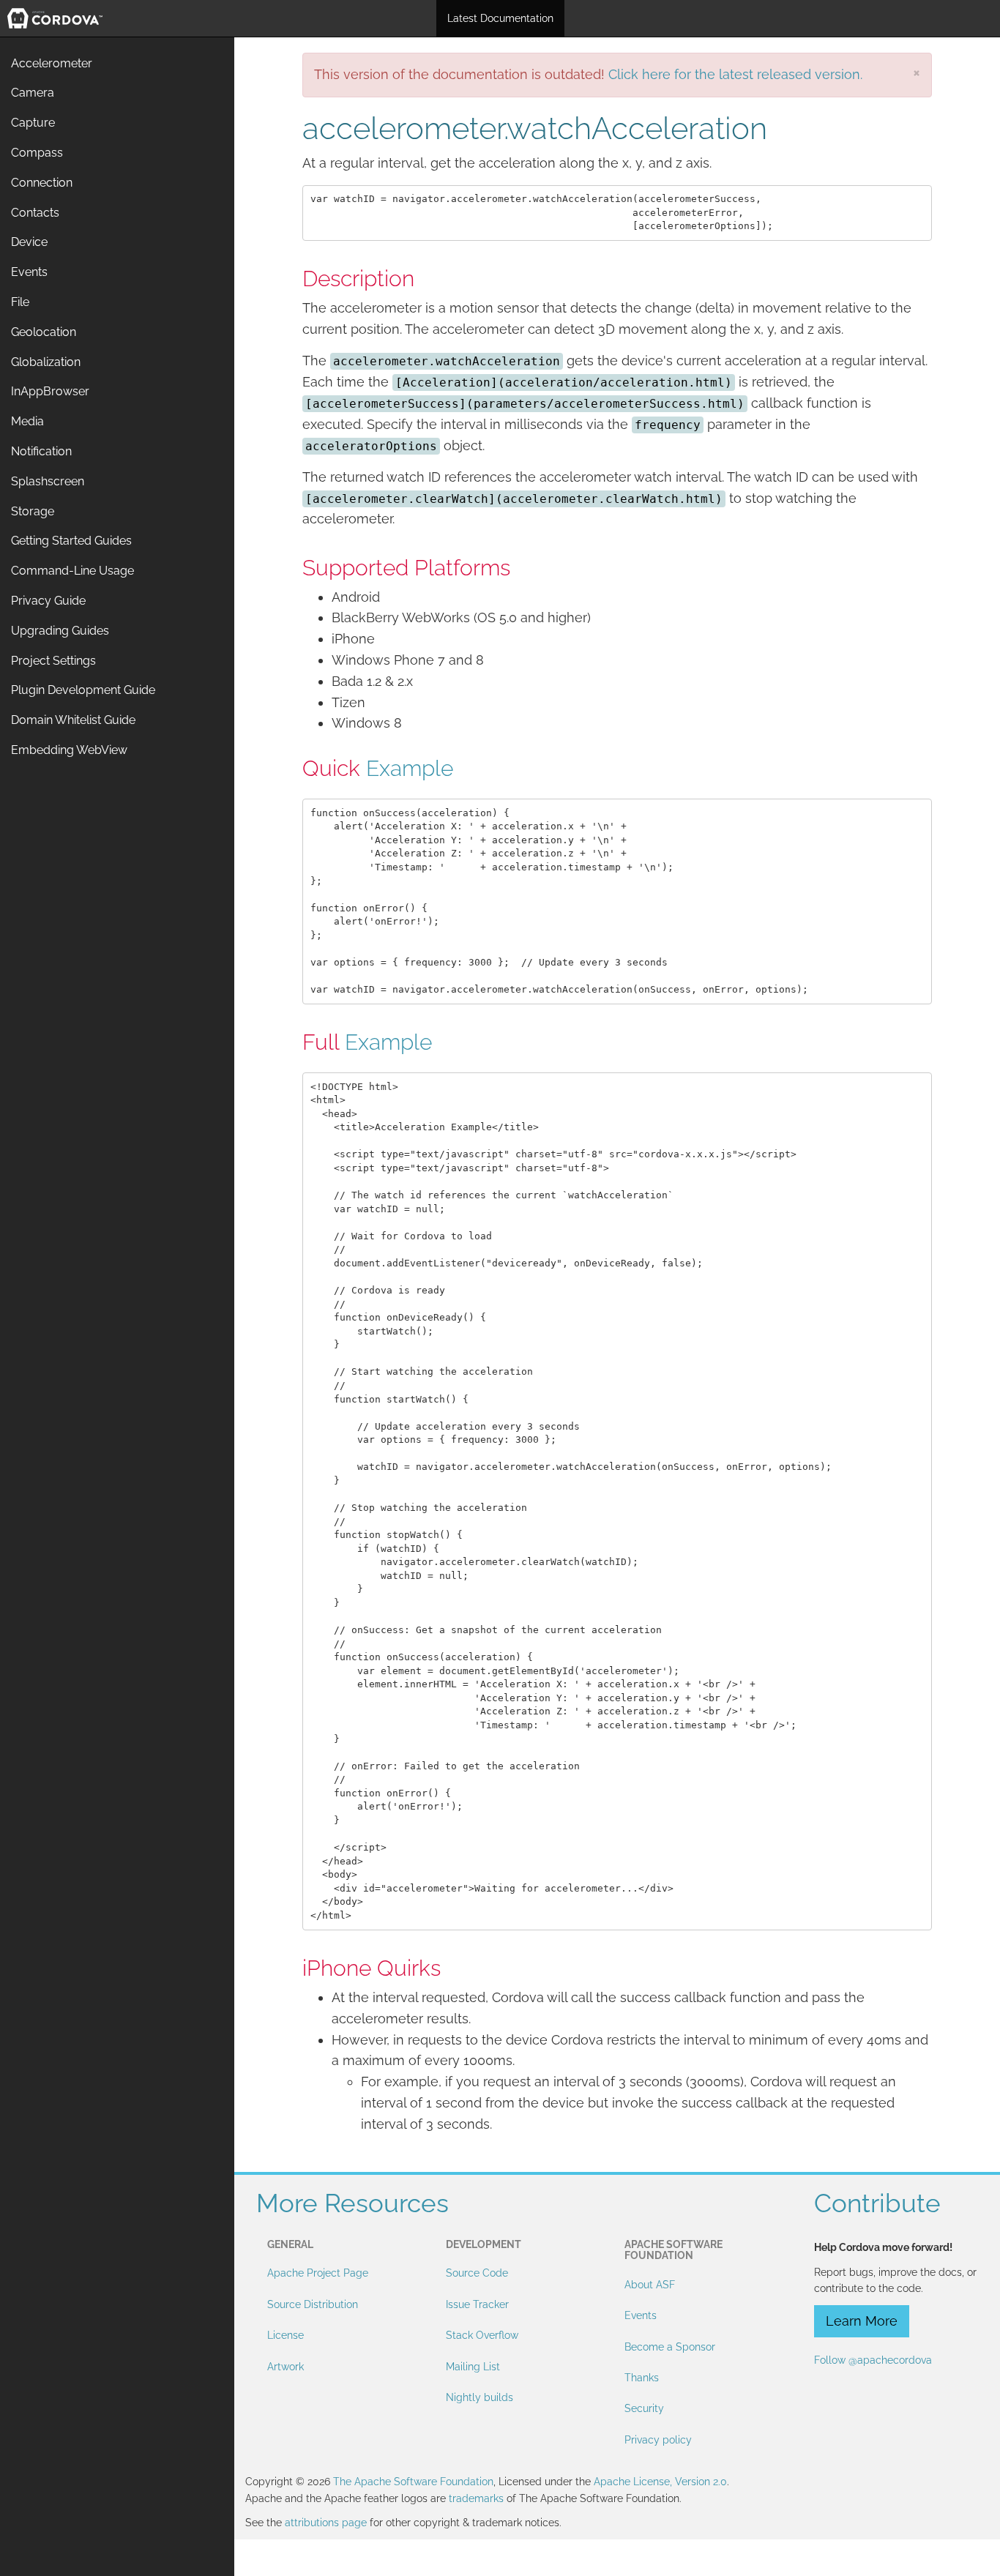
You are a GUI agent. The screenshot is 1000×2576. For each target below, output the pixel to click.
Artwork (286, 2367)
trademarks (476, 2498)
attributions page (326, 2523)
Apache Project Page (318, 2273)
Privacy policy (658, 2440)
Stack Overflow (482, 2335)
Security (644, 2408)
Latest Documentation (500, 18)
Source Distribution (313, 2304)
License (286, 2335)
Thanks (642, 2378)
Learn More (862, 2321)
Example (410, 768)
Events (641, 2315)
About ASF (650, 2285)
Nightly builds (480, 2397)
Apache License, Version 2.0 (660, 2482)
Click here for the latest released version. (735, 74)
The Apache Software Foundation (413, 2482)
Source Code (477, 2273)
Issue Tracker (477, 2304)
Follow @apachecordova (873, 2360)
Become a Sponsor (670, 2347)
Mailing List (473, 2367)
